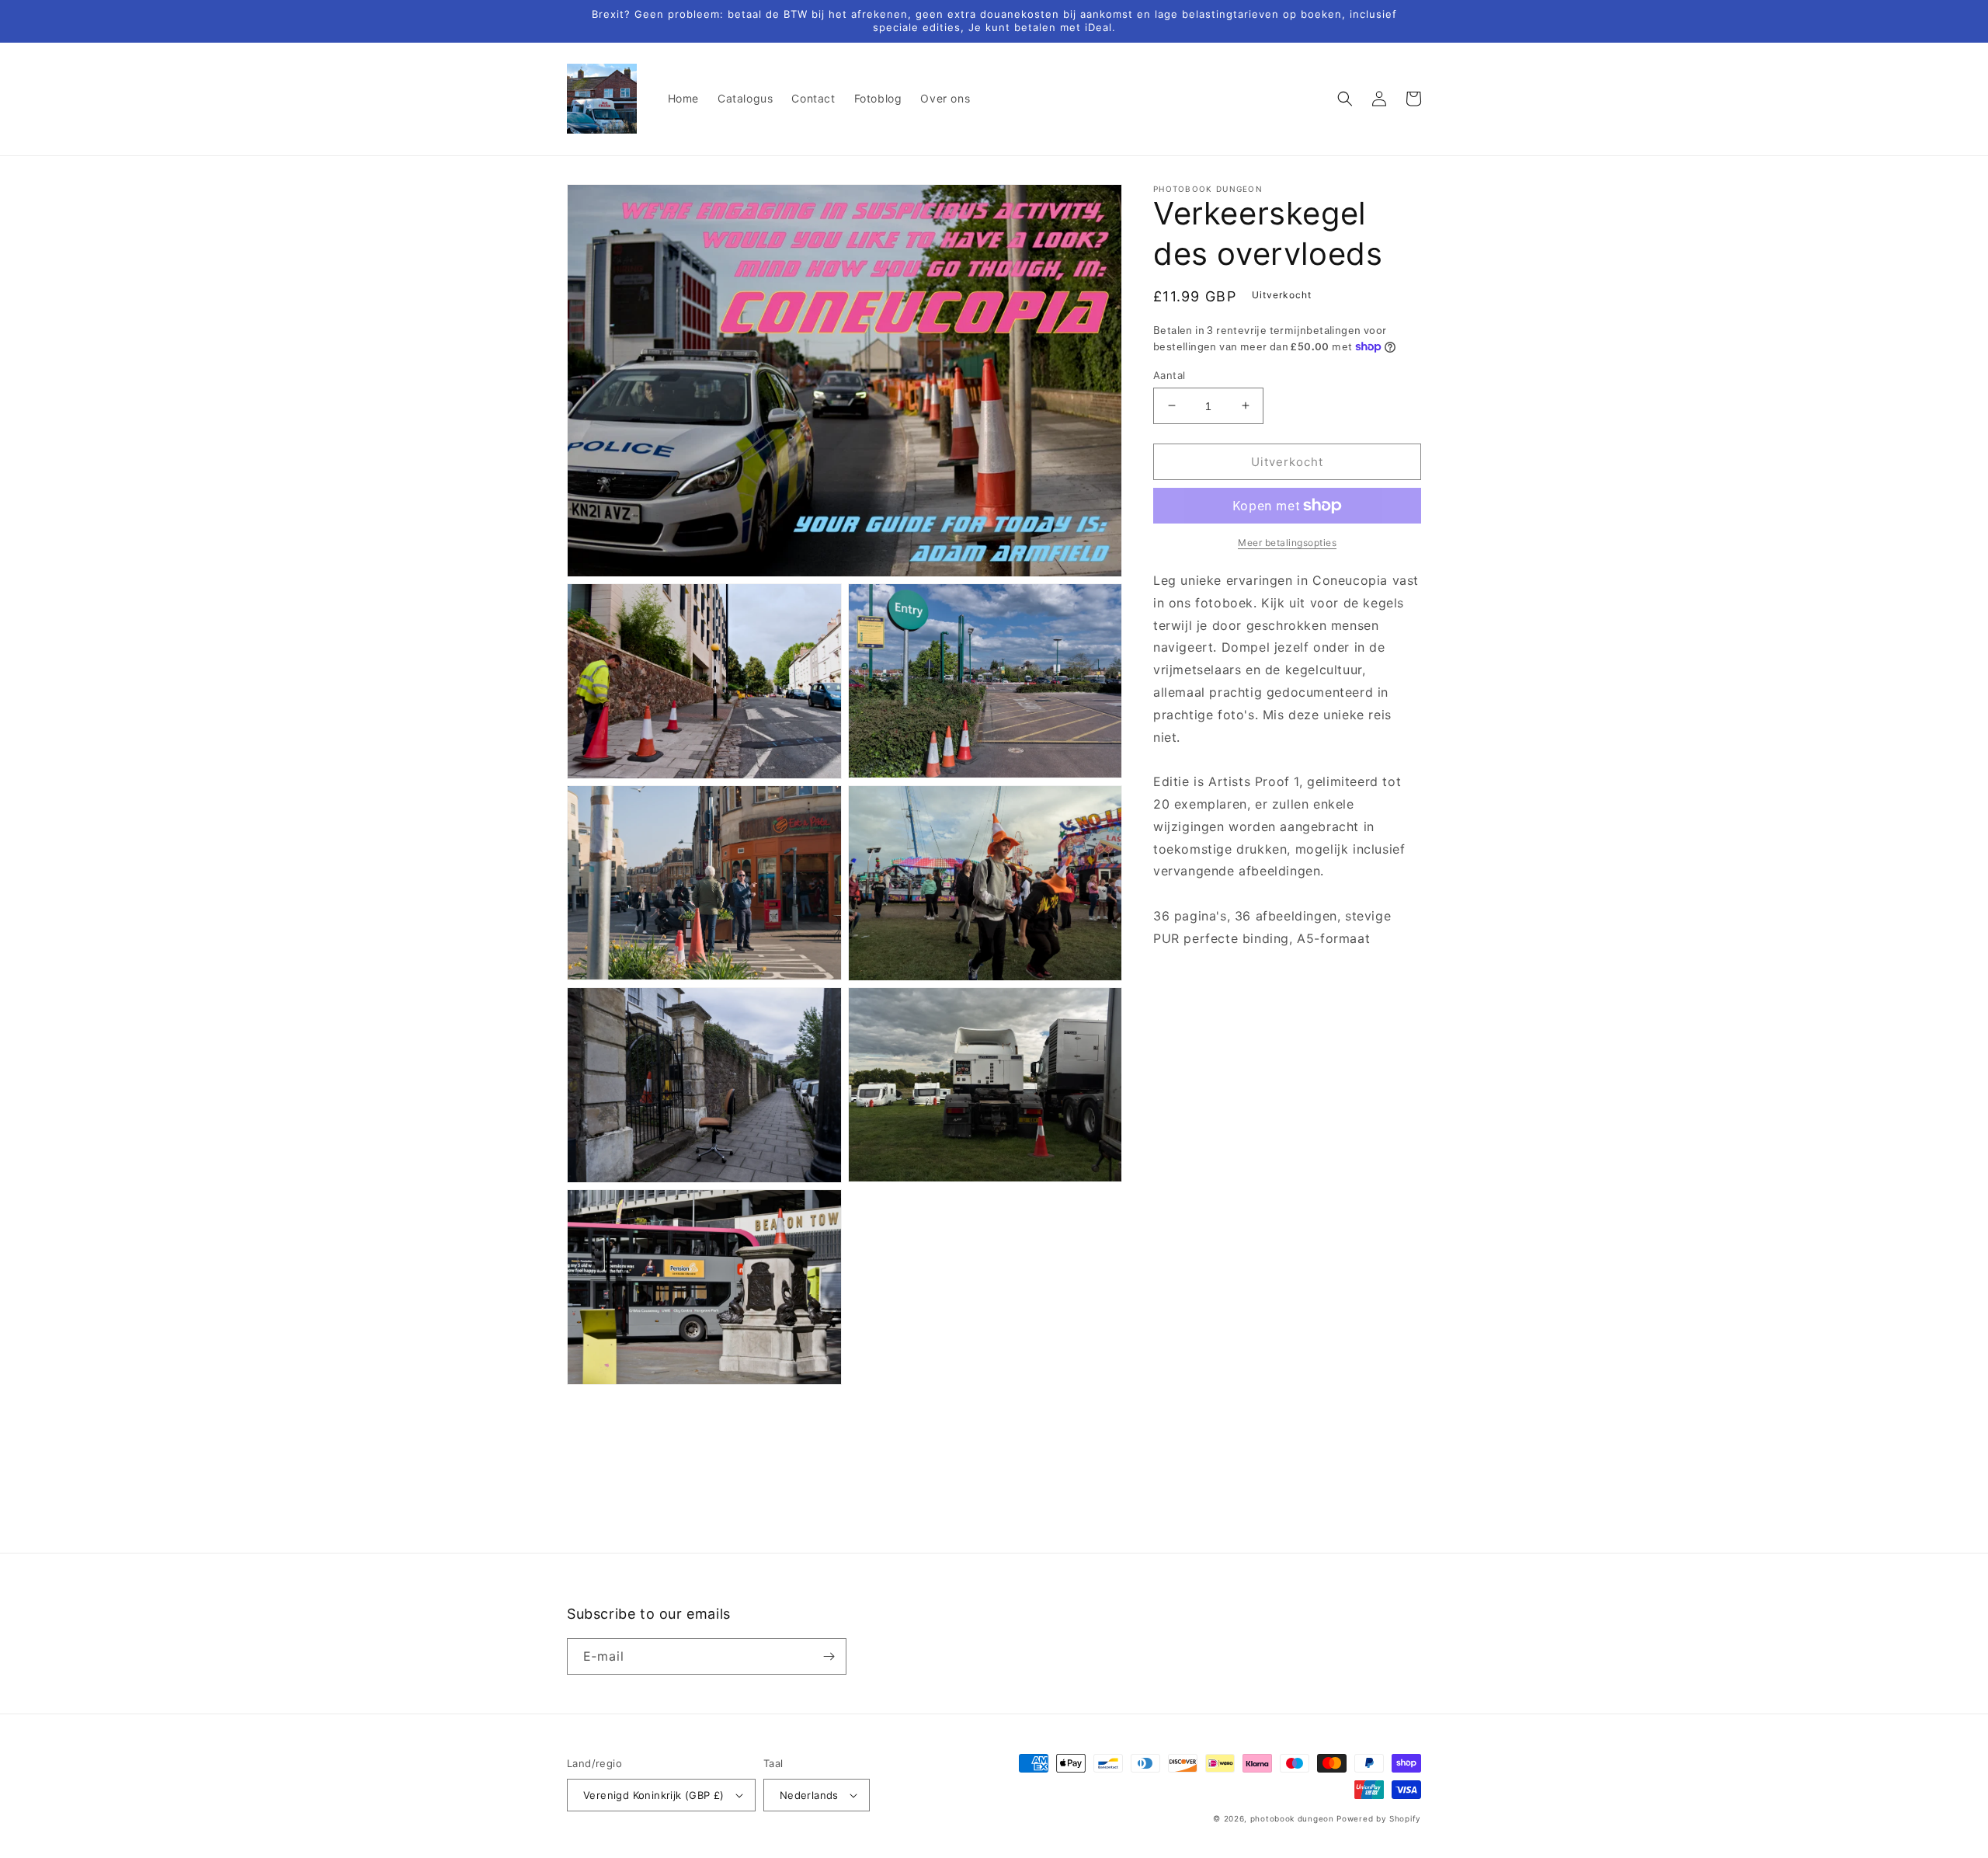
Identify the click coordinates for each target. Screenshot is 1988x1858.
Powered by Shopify (1379, 1818)
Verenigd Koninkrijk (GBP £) (654, 1795)
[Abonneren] (829, 1656)
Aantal (1169, 374)
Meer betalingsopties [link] (1287, 543)
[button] (1345, 99)
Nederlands (809, 1795)
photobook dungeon (1292, 1818)
